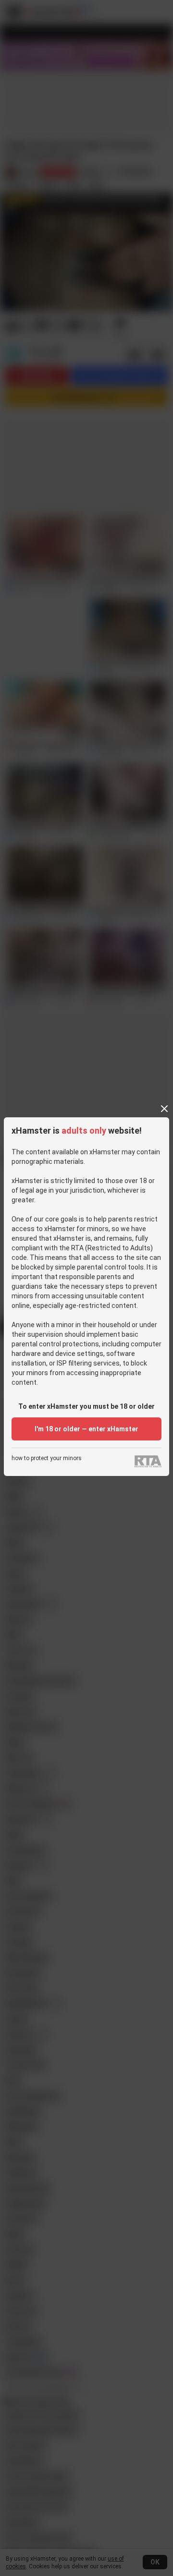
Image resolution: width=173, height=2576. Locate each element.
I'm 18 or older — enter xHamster (86, 1429)
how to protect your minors (47, 1458)
